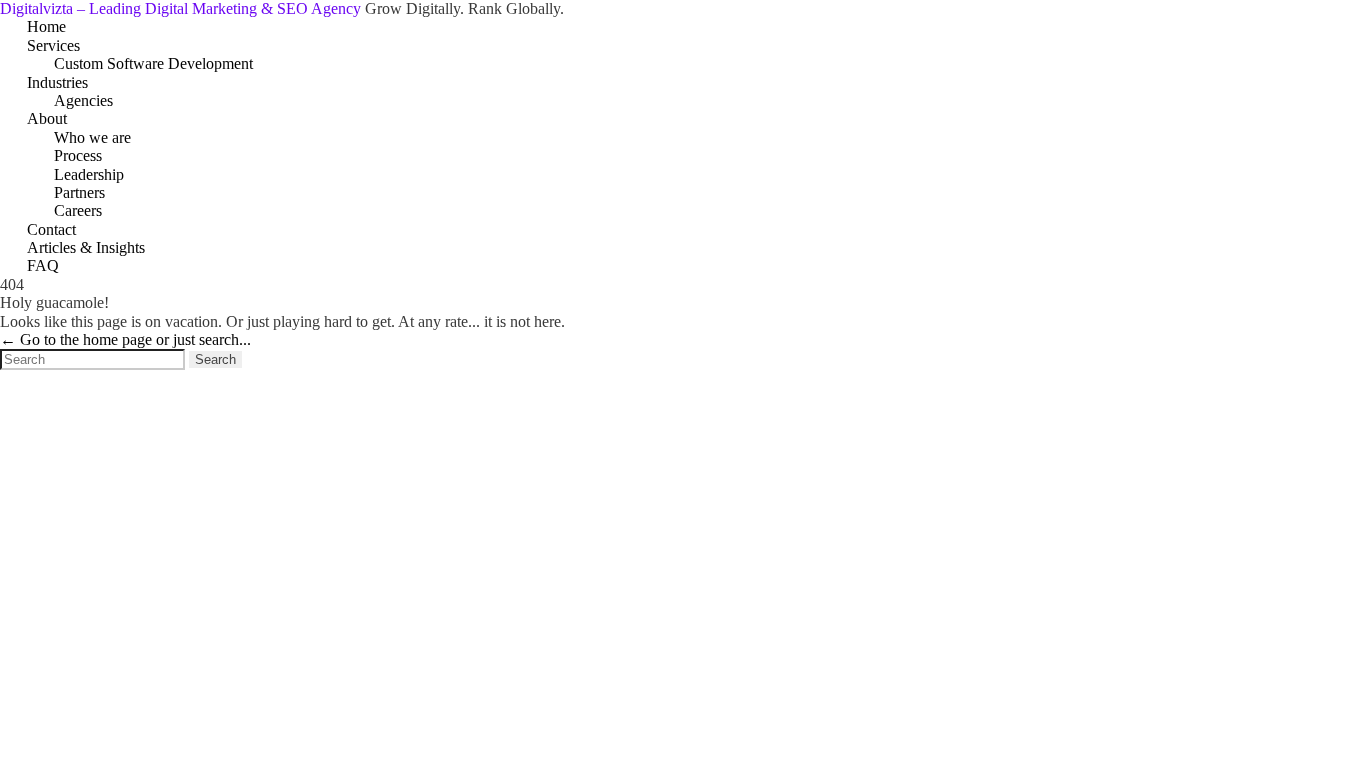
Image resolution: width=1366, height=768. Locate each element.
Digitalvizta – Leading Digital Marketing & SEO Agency (182, 8)
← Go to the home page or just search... (125, 339)
